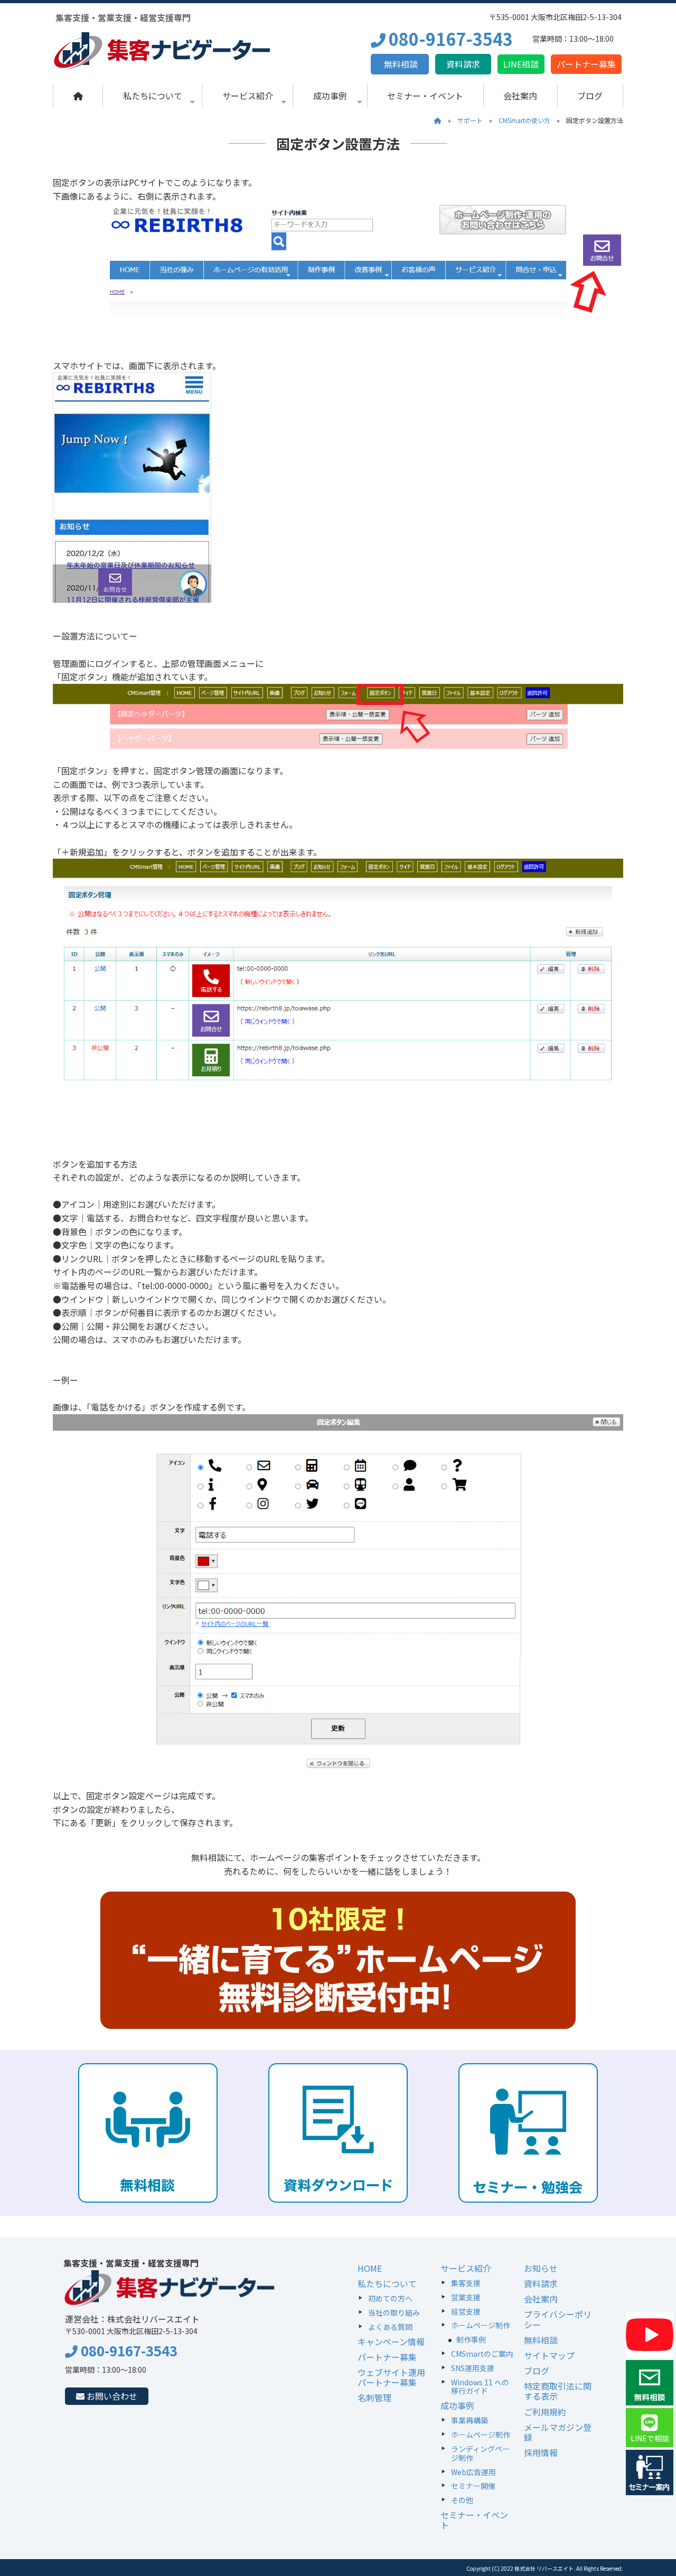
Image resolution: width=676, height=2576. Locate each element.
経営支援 (466, 2311)
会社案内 (520, 96)
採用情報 (541, 2452)
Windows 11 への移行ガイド (480, 2387)
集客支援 (466, 2283)
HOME (370, 2268)
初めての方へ (390, 2298)
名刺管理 (374, 2398)
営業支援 (466, 2297)
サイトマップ (549, 2355)
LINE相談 (521, 64)
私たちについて (153, 96)
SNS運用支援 (473, 2368)
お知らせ (541, 2268)
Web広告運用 (473, 2472)
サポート (470, 120)
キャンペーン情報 (391, 2342)
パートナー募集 (586, 64)
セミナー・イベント (425, 96)
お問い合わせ (111, 2396)
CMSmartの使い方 (524, 120)
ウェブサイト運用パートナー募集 (391, 2377)
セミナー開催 (473, 2486)
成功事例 (330, 96)
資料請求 (463, 64)
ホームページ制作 (481, 2325)
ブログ (590, 96)
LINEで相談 (650, 2438)
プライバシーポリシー (558, 2319)
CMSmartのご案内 (482, 2354)
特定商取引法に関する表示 (558, 2391)
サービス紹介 (248, 96)
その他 (462, 2500)
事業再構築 (470, 2420)
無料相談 (400, 64)
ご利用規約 (545, 2412)
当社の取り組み (394, 2312)
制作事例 (471, 2339)
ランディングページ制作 (480, 2453)
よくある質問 (390, 2327)
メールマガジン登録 (558, 2432)
